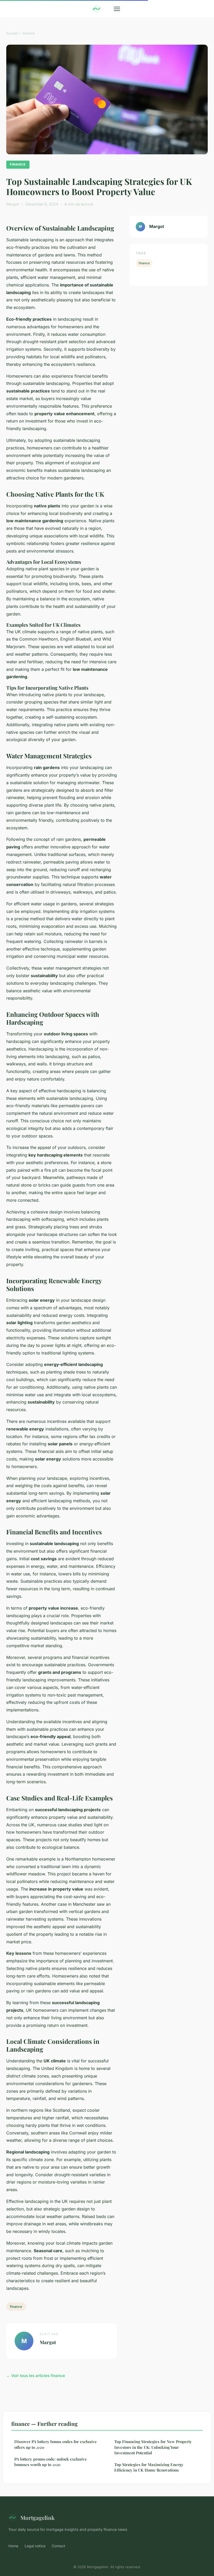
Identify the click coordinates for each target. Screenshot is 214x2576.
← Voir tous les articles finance (36, 2376)
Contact (58, 2546)
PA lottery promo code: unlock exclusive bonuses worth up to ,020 (51, 2462)
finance (29, 33)
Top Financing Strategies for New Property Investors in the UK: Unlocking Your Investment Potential (153, 2447)
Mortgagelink (37, 2518)
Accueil (12, 33)
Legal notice (35, 2546)
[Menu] (117, 9)
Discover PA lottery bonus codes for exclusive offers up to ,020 (56, 2444)
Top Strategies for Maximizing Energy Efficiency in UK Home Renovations (149, 2467)
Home (13, 2546)
